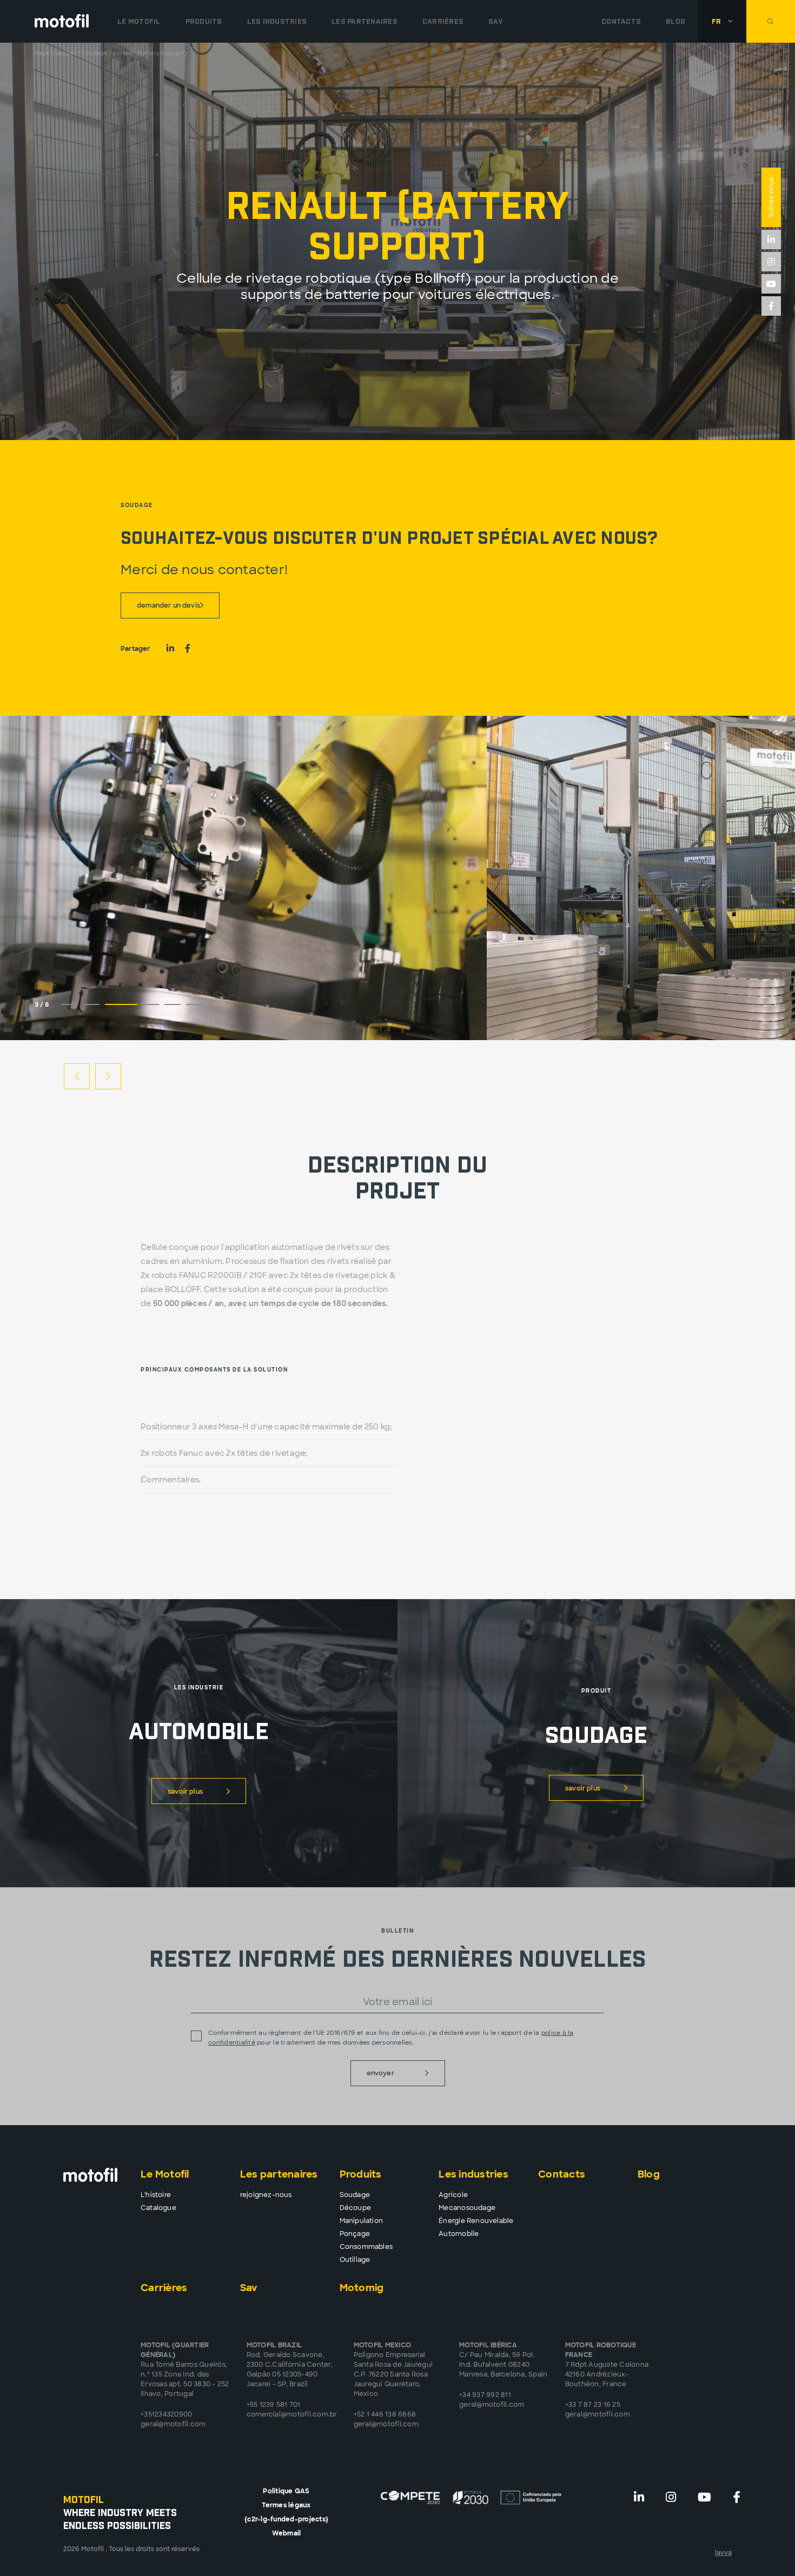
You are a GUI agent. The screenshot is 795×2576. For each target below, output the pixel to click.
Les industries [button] (277, 21)
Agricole (453, 2195)
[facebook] (771, 306)
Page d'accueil (55, 53)
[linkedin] (771, 239)
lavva (723, 2553)
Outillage (355, 2260)
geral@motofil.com (173, 2424)
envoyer (380, 2073)
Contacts (621, 21)
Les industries (473, 2174)
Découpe (355, 2208)
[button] (722, 21)
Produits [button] (204, 21)
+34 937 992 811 (485, 2395)
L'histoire (156, 2195)
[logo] (62, 21)
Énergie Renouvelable (476, 2221)
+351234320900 (166, 2414)
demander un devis (168, 605)
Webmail (287, 2533)
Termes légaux (286, 2505)
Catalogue (158, 2208)
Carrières (443, 21)
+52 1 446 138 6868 (385, 2414)
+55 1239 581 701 (274, 2405)
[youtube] (771, 284)
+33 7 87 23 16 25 (593, 2405)
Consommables (366, 2247)
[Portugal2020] (471, 2497)
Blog (675, 21)
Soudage (94, 53)
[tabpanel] (243, 878)
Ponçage (355, 2234)
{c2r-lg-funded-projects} (286, 2519)
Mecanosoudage (467, 2208)
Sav (495, 21)
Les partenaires (365, 21)
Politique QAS (286, 2491)
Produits (361, 2174)
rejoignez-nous (266, 2195)
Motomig (362, 2288)
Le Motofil (139, 21)
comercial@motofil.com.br (292, 2414)
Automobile (459, 2234)
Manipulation (362, 2221)
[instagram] (771, 262)
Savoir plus (185, 1792)
